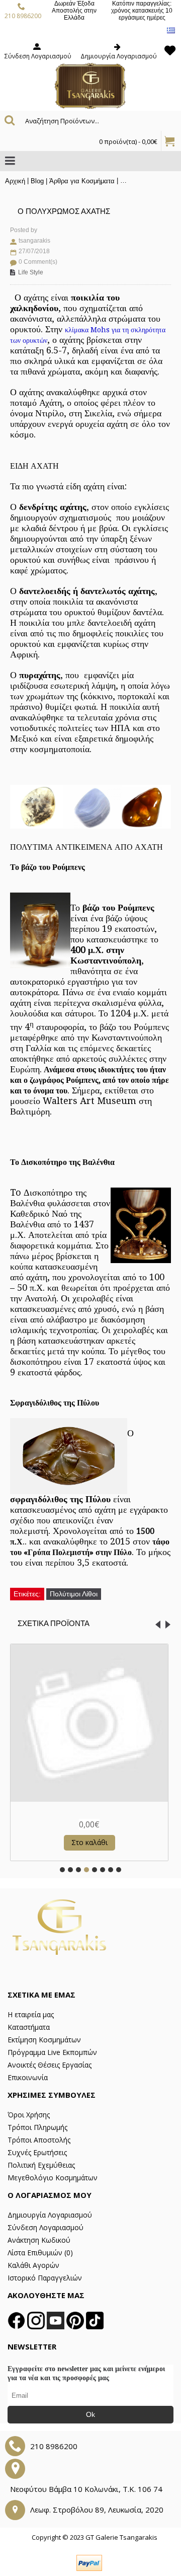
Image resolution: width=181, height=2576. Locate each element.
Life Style (31, 272)
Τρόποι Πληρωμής (37, 2127)
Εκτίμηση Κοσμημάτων (44, 2040)
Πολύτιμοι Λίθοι (74, 1594)
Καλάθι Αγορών (33, 2265)
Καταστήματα (29, 2027)
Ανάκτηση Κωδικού (39, 2240)
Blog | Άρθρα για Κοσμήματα (73, 181)
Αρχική (15, 181)
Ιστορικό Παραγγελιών (45, 2278)
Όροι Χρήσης (29, 2115)
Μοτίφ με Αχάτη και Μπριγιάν (89, 1811)
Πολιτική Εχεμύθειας (41, 2165)
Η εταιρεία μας (31, 2014)
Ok (90, 2414)
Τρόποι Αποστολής (39, 2140)
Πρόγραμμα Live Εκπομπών (52, 2052)
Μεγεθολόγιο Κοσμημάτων (53, 2178)
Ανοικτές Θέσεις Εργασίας (50, 2065)
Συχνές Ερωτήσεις (37, 2152)
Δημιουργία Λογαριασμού (50, 2215)
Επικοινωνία (28, 2077)
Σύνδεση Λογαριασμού (46, 2227)
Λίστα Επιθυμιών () (40, 2253)
